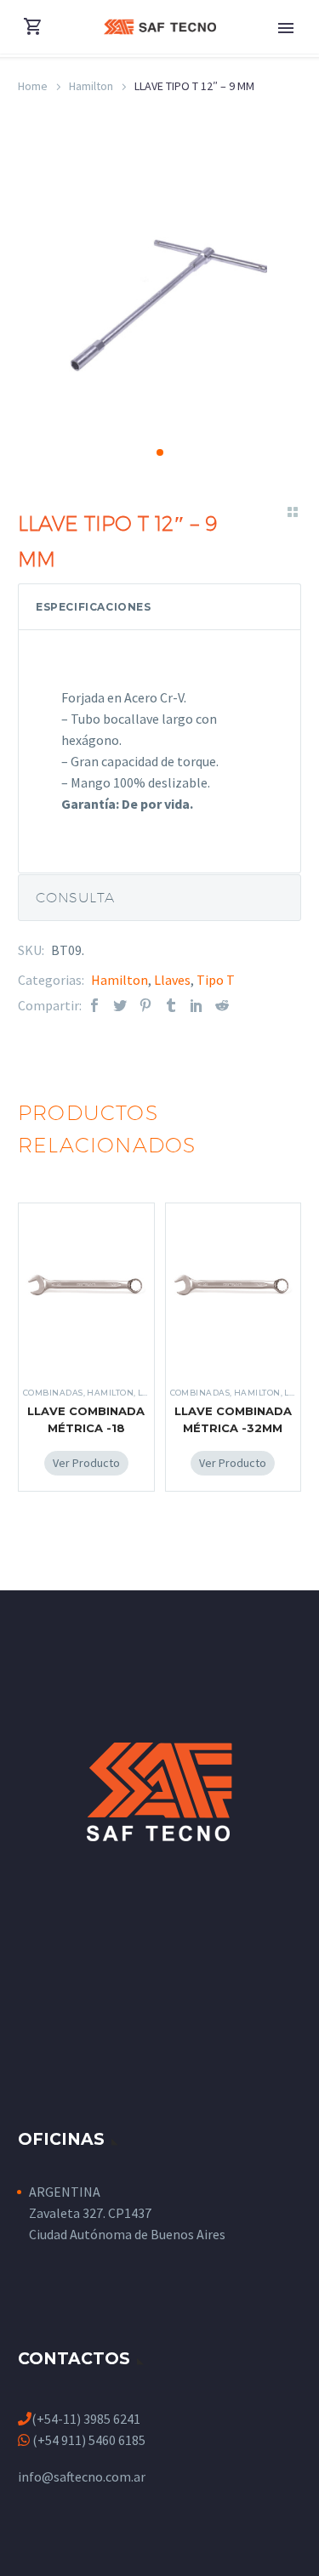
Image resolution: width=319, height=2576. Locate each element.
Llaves (172, 980)
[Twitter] (120, 1006)
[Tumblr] (171, 1006)
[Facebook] (94, 1006)
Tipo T (216, 980)
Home (33, 86)
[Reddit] (222, 1006)
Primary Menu (286, 28)
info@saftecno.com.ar (82, 2476)
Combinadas (53, 1393)
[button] (160, 452)
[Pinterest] (145, 1006)
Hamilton (91, 86)
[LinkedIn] (197, 1006)
